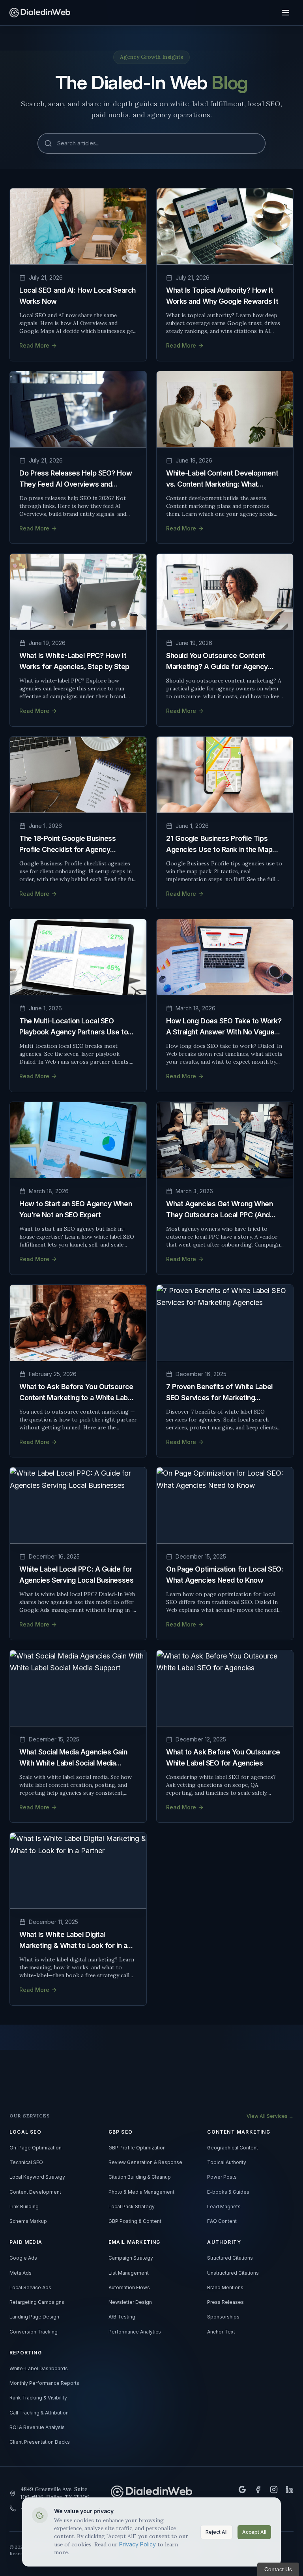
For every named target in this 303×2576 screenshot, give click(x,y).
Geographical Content (233, 2148)
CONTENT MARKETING (238, 2132)
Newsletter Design (130, 2302)
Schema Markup (28, 2221)
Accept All (254, 2532)
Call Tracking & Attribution (39, 2413)
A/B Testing (122, 2317)
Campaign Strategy (131, 2258)
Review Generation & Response (145, 2162)
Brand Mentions (225, 2288)
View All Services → (270, 2116)
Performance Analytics (135, 2332)
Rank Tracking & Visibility (38, 2398)
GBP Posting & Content (135, 2221)
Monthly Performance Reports (44, 2383)
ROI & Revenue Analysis (37, 2427)
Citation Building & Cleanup (140, 2177)
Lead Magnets (224, 2207)
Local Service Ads (30, 2288)
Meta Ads (21, 2273)
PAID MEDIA (26, 2242)
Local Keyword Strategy (37, 2177)
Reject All (217, 2532)
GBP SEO (121, 2132)
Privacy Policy (137, 2544)
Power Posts (222, 2177)
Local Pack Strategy (132, 2207)
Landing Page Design (34, 2317)
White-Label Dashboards (39, 2369)
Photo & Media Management (141, 2192)
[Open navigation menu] (286, 13)
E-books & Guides (228, 2192)
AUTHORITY (224, 2242)
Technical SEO (26, 2162)
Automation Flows (129, 2288)
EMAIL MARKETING (135, 2242)
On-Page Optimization (36, 2148)
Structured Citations (230, 2258)
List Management (129, 2273)
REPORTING (26, 2353)
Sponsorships (223, 2317)
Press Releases (225, 2302)
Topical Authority (227, 2162)
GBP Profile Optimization (137, 2148)
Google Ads (23, 2258)
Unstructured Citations (233, 2273)
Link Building (24, 2207)
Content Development (35, 2192)
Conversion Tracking (34, 2332)
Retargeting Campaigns (37, 2302)
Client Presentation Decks (40, 2442)
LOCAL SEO (25, 2132)
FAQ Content (222, 2221)
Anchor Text (221, 2332)
